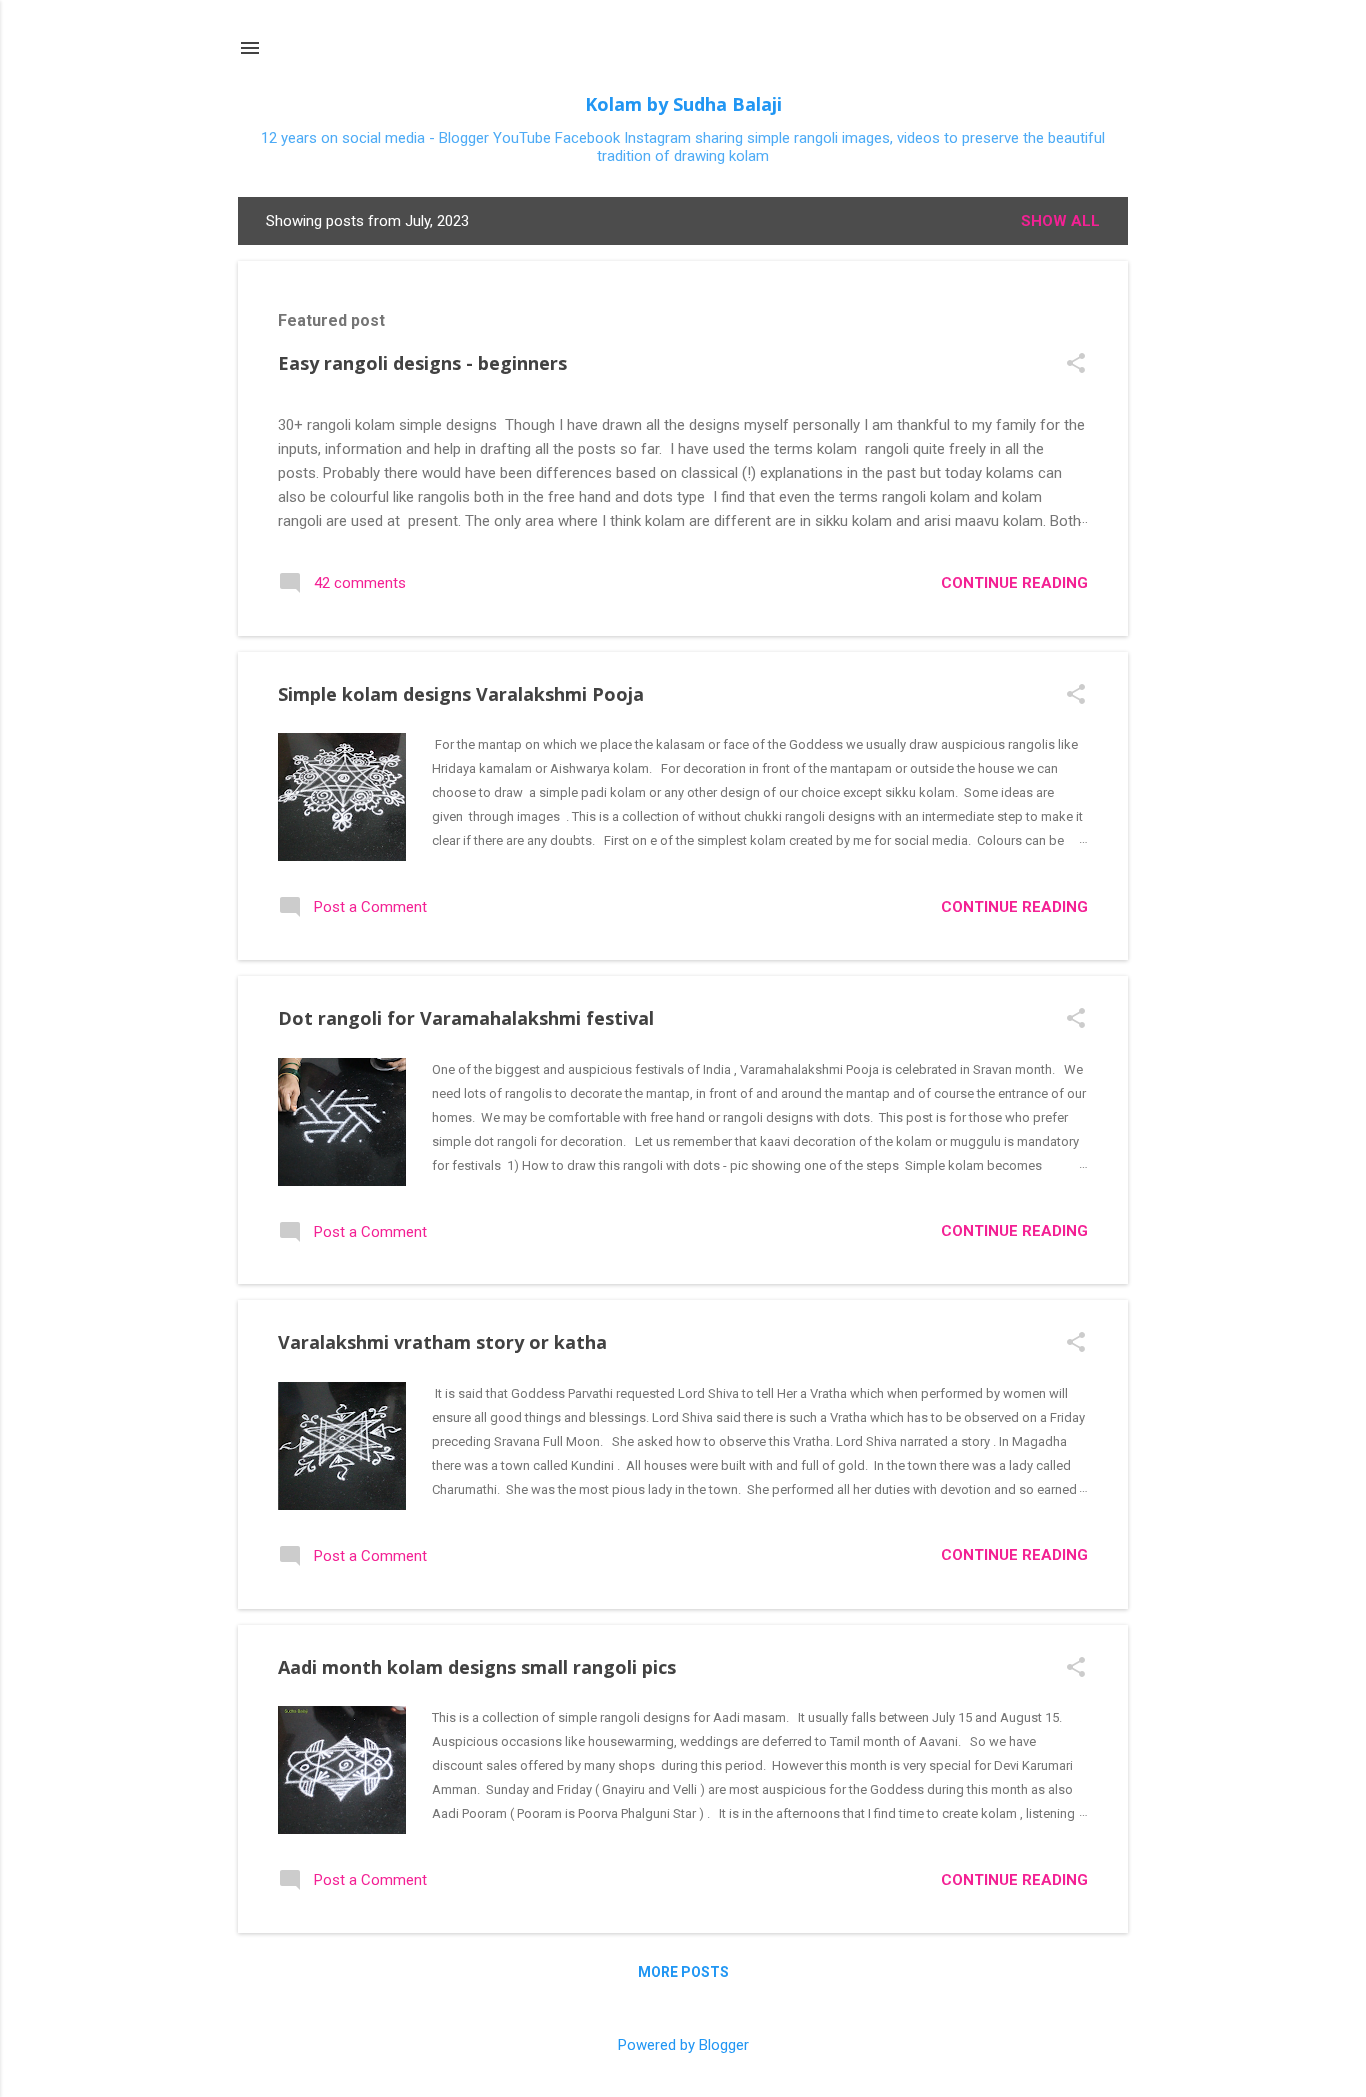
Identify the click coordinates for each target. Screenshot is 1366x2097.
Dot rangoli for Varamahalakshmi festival (466, 1018)
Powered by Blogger (683, 2045)
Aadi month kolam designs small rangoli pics (477, 1667)
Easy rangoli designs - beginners (422, 363)
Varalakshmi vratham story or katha (442, 1342)
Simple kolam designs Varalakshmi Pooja (461, 694)
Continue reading (1014, 583)
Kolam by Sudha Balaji (683, 104)
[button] (1076, 365)
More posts (683, 1972)
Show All (1060, 221)
